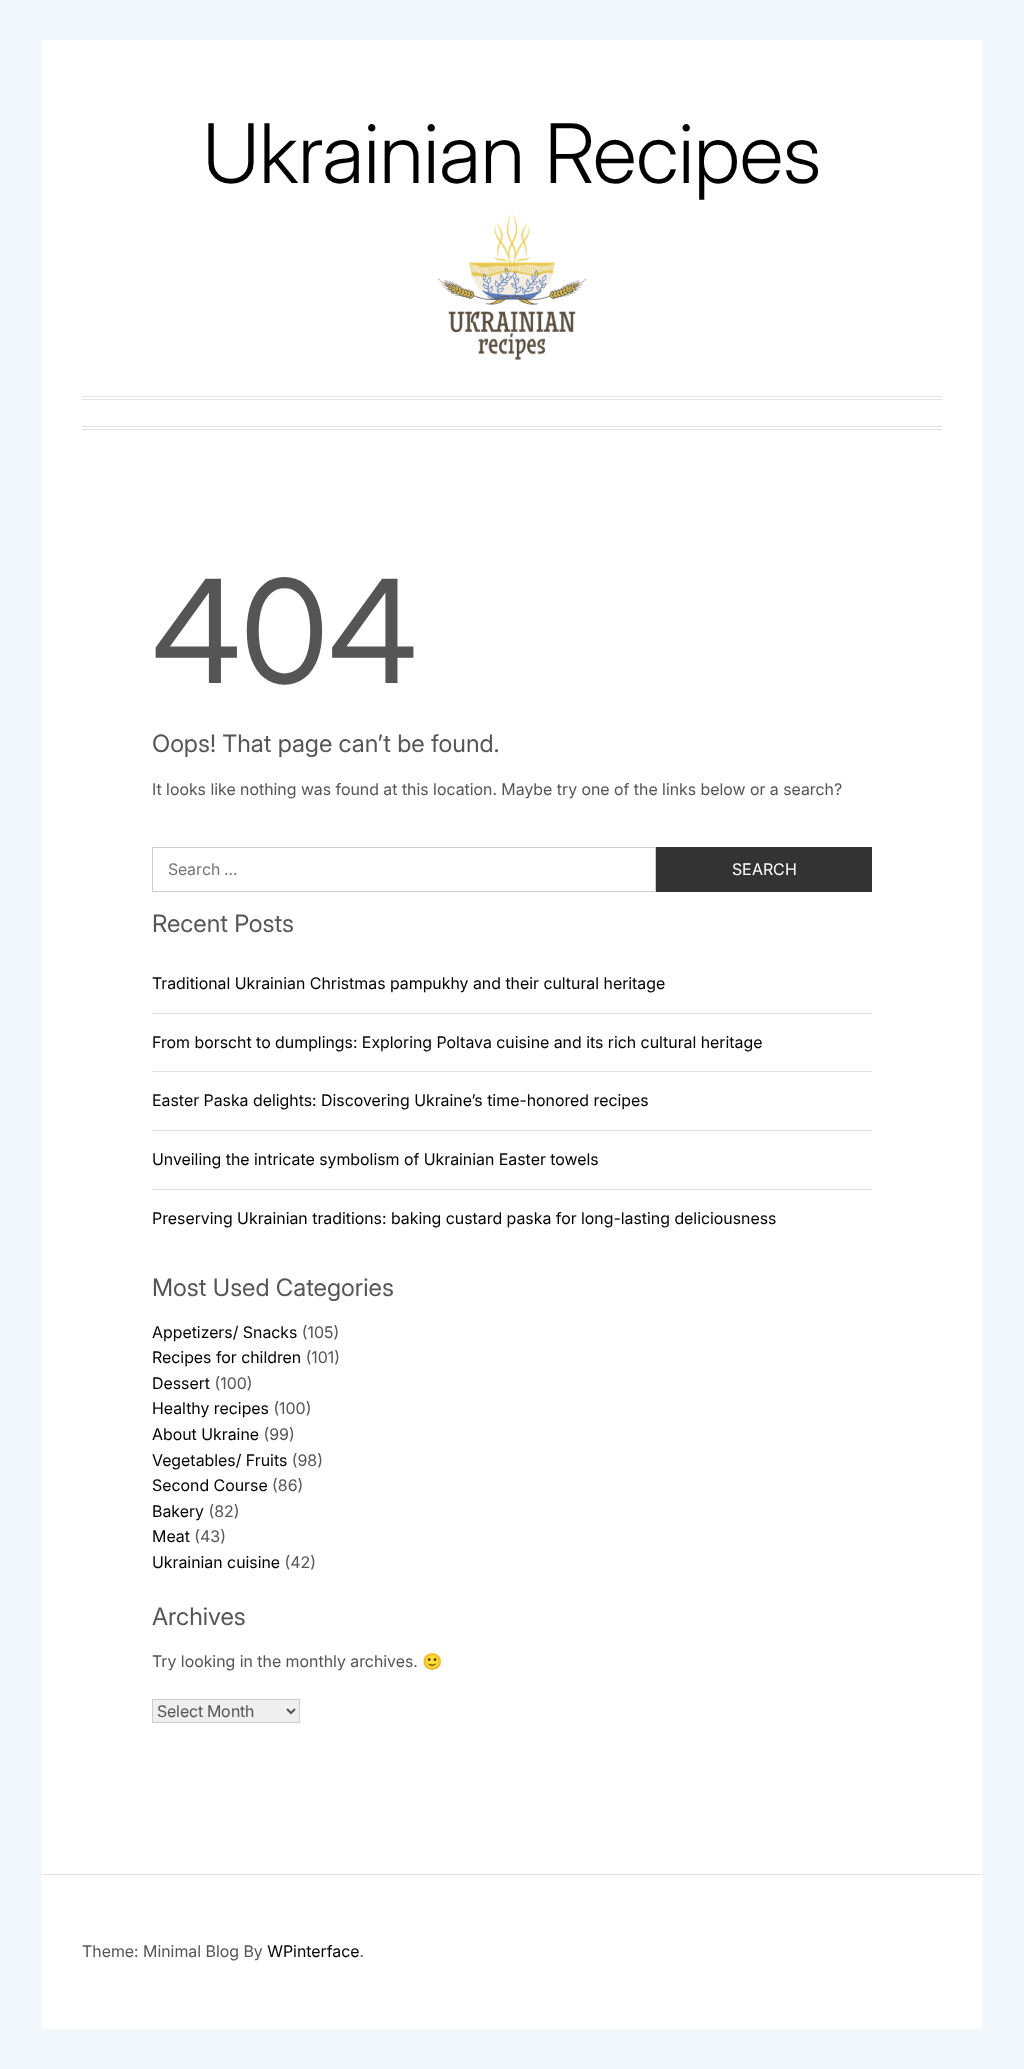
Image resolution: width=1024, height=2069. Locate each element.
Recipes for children (226, 1357)
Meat (171, 1536)
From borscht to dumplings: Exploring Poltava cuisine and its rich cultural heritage (457, 1042)
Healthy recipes (210, 1408)
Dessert (181, 1383)
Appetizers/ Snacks (224, 1332)
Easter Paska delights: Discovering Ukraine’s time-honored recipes (400, 1100)
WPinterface (313, 1951)
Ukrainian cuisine (216, 1562)
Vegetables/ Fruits (219, 1460)
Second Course (210, 1485)
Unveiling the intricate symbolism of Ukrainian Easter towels (375, 1159)
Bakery (178, 1511)
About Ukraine (205, 1434)
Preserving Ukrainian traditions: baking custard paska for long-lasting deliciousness (464, 1218)
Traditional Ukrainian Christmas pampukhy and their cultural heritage (408, 983)
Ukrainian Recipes (512, 153)
